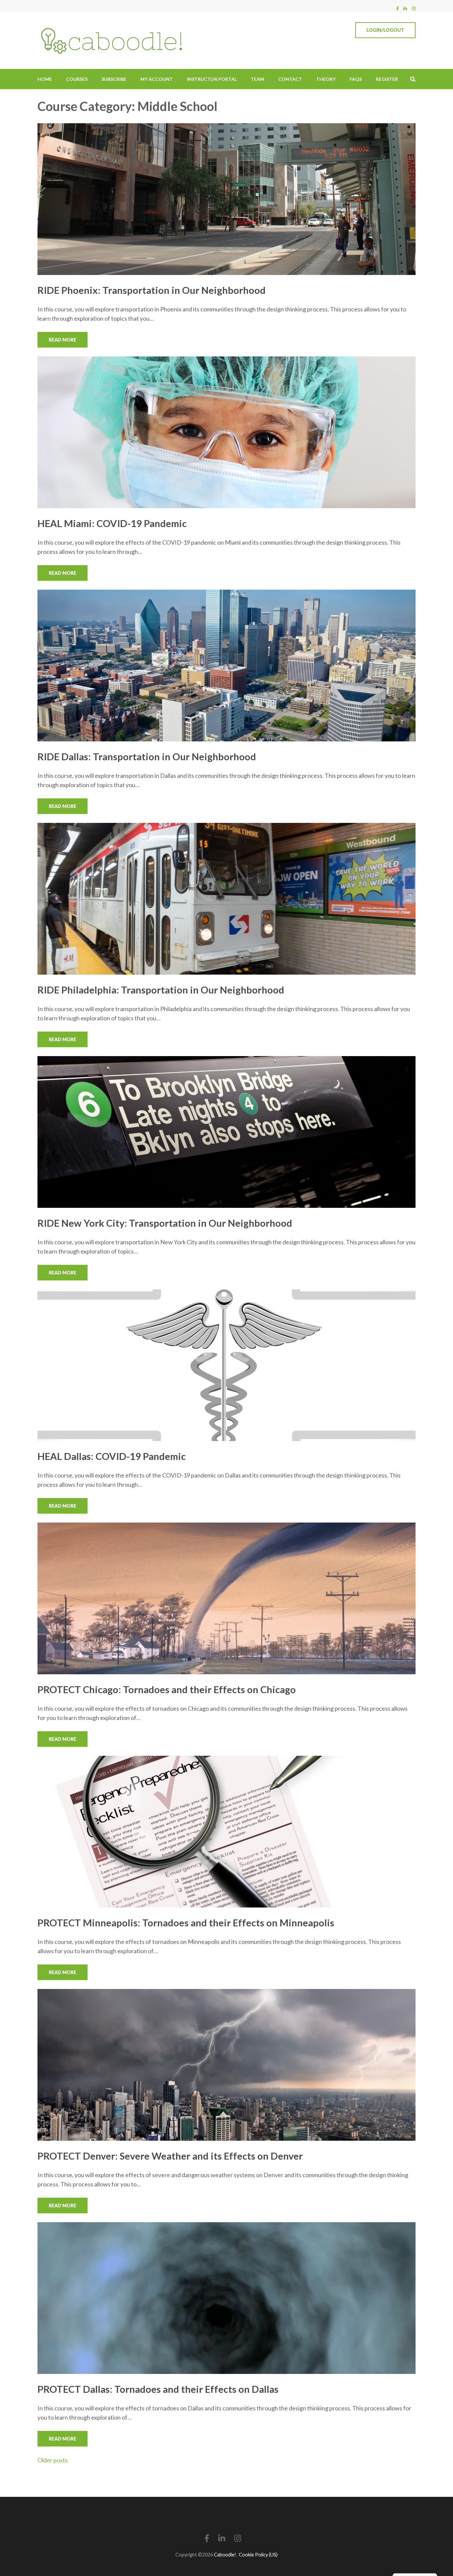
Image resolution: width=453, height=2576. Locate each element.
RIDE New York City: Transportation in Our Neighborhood (165, 1223)
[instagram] (414, 8)
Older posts (53, 2460)
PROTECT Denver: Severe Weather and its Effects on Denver (170, 2156)
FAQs (356, 79)
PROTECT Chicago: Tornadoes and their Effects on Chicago (167, 1689)
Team (258, 79)
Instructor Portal (212, 79)
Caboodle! (225, 2555)
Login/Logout (385, 30)
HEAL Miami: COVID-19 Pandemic (112, 523)
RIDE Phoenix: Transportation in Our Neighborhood (152, 290)
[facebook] (397, 8)
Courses (77, 79)
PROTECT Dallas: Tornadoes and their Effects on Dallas (158, 2389)
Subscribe (114, 79)
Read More (63, 340)
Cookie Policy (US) (258, 2555)
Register (387, 79)
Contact (290, 79)
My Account (157, 79)
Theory (326, 79)
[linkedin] (405, 8)
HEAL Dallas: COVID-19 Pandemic (112, 1456)
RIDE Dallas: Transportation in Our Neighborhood (147, 756)
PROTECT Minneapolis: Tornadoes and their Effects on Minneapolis (186, 1923)
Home (45, 79)
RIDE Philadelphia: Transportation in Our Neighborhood (161, 990)
